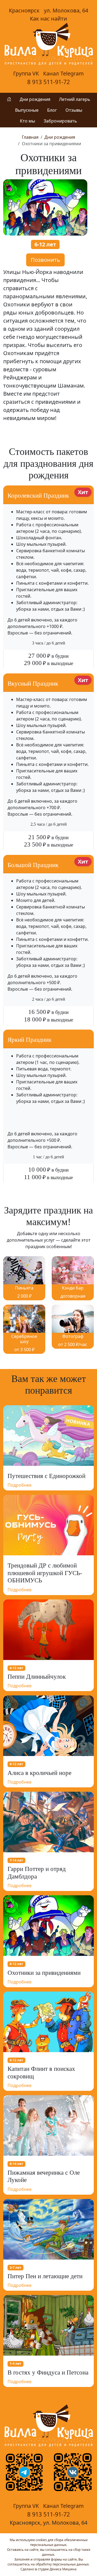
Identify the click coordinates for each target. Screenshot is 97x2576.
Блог (52, 110)
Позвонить (45, 260)
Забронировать (60, 121)
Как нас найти (48, 19)
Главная (30, 137)
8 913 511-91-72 (48, 82)
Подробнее (20, 1485)
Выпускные (27, 110)
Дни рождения (35, 99)
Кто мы (27, 121)
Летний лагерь (75, 99)
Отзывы (74, 110)
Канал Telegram (63, 73)
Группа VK (26, 73)
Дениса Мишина (63, 2569)
